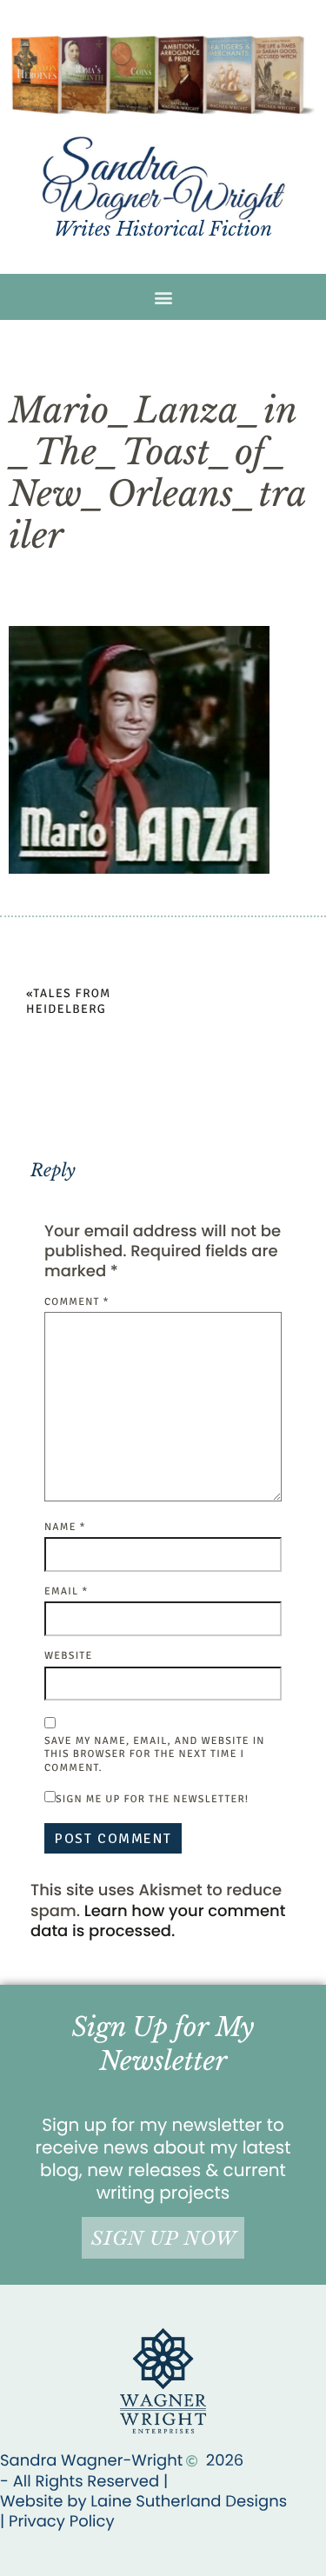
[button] (163, 297)
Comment (77, 1302)
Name (65, 1527)
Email (66, 1591)
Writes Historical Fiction (163, 229)
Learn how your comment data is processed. (158, 1921)
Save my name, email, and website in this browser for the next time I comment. (155, 1754)
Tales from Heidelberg (69, 1002)
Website (68, 1656)
